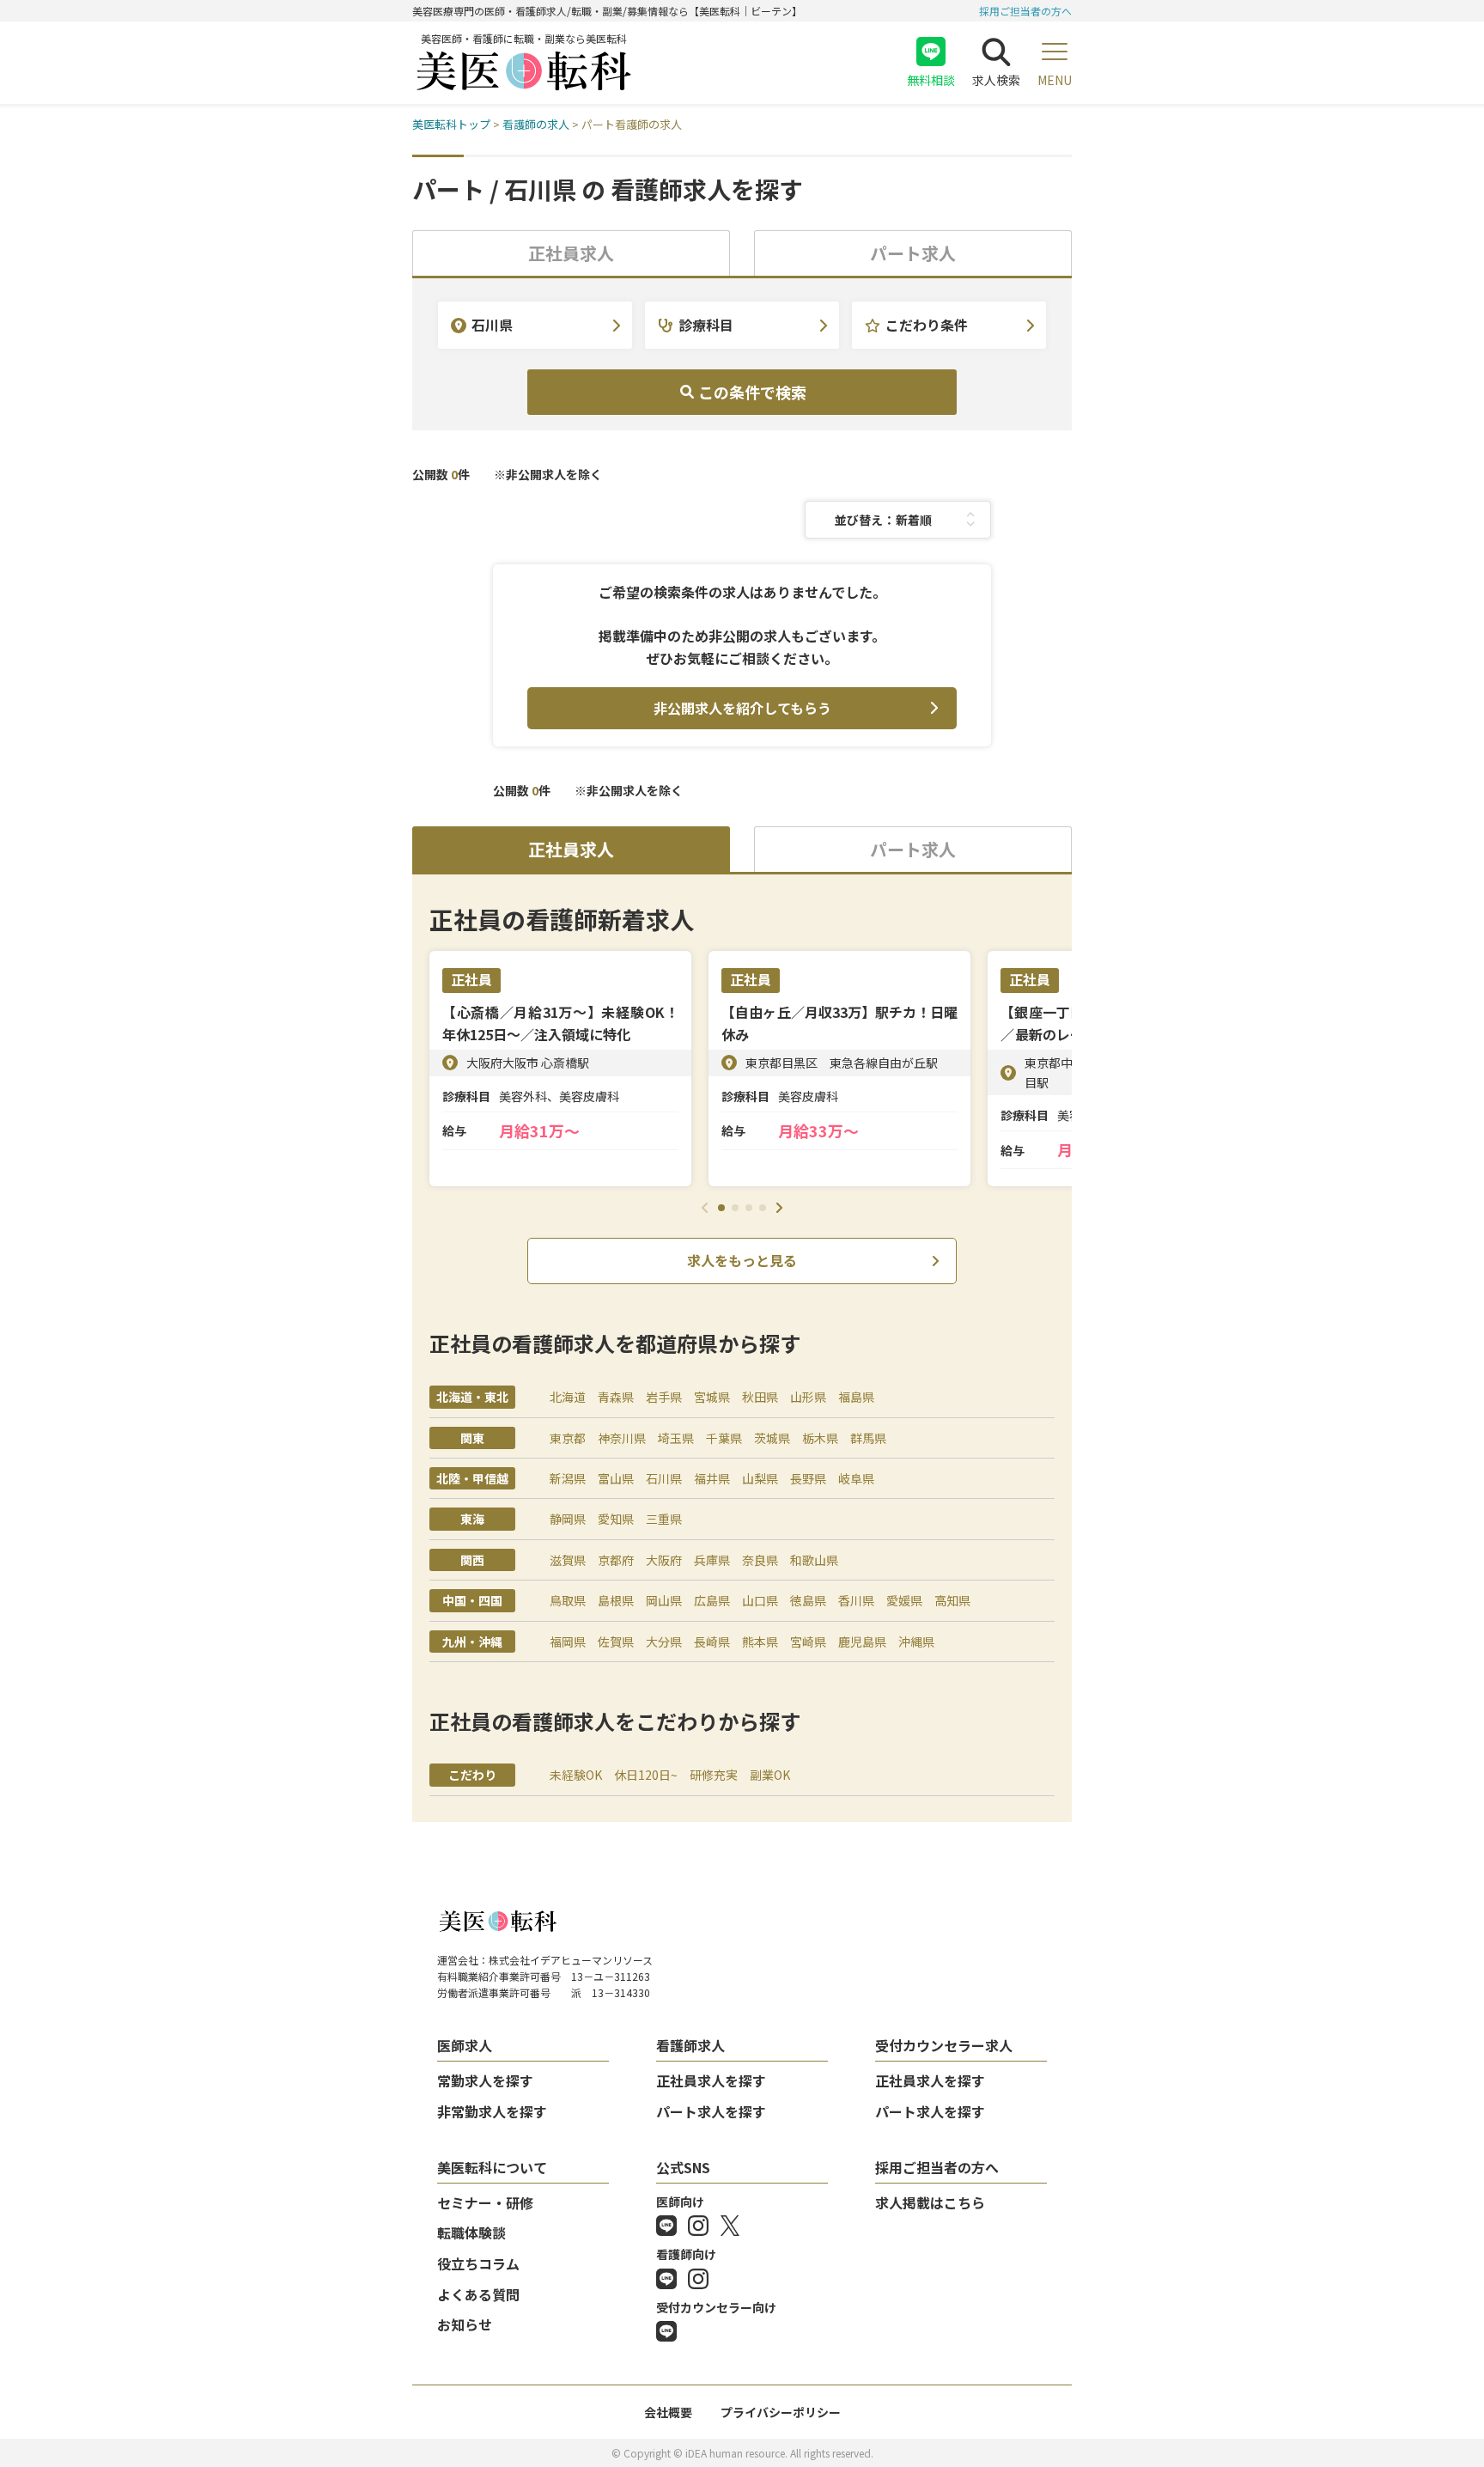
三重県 (664, 1519)
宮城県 (712, 1397)
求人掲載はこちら (930, 2202)
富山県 (616, 1478)
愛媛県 (904, 1600)
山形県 (808, 1397)
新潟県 (568, 1478)
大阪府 (664, 1560)
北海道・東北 (472, 1397)
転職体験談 (471, 2232)
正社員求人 (571, 253)
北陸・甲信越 (472, 1478)
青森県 (616, 1397)
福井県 (712, 1478)
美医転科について (492, 2167)
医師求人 (465, 2045)
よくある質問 (478, 2294)
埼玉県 (676, 1438)
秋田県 (760, 1397)
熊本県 (760, 1642)
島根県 (616, 1600)
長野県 (808, 1478)
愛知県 (616, 1519)
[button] (721, 1208)
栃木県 (820, 1438)
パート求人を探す (711, 2111)
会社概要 (668, 2412)
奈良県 (760, 1560)
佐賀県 (616, 1642)
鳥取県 (568, 1600)
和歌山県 (814, 1560)
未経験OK (576, 1775)
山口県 (760, 1600)
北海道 (568, 1397)
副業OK (770, 1775)
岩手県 (664, 1397)
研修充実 (714, 1775)
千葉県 (724, 1438)
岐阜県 (856, 1478)
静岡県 (568, 1519)
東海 (472, 1519)
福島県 (856, 1397)
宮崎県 (808, 1642)
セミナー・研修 (485, 2202)
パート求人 (913, 253)
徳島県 (808, 1600)
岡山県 (664, 1600)
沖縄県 (916, 1642)
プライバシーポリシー (781, 2412)
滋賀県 (568, 1560)
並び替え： (865, 520)
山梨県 (760, 1478)
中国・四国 (472, 1600)
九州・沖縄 (472, 1642)
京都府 (616, 1560)
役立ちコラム (478, 2263)
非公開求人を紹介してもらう (742, 708)
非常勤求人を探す (492, 2111)
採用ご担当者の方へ (1025, 11)
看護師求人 (690, 2045)
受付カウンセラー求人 (944, 2045)
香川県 (856, 1600)
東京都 (568, 1438)
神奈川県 (622, 1438)
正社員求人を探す (711, 2080)
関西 (472, 1560)
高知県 (952, 1600)
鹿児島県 (862, 1642)
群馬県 (868, 1438)
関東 (472, 1438)
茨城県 (772, 1438)
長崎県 (712, 1642)
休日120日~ (646, 1775)
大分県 (664, 1642)
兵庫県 (712, 1560)
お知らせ (465, 2324)
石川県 (664, 1478)
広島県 (712, 1600)
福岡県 (568, 1642)
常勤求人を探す (485, 2080)
